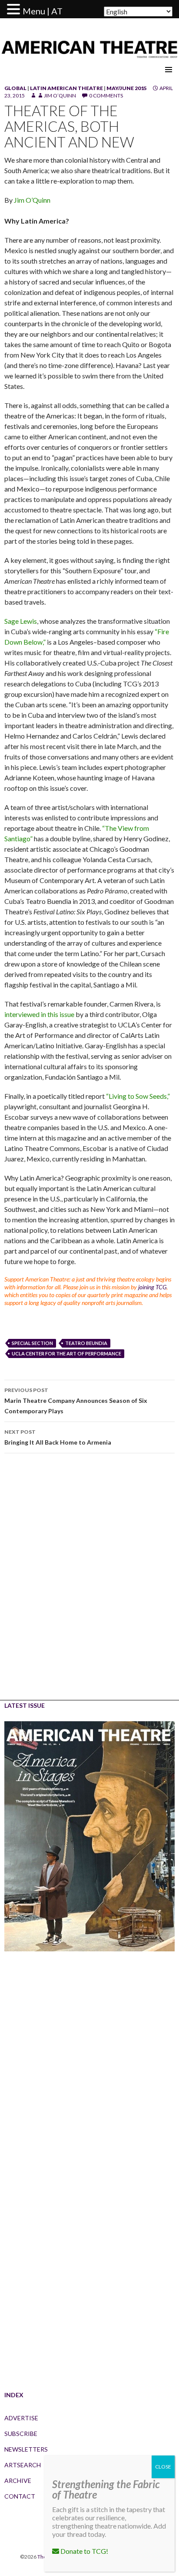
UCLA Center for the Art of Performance (66, 1353)
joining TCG (152, 1287)
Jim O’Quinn (60, 95)
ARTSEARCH (23, 2465)
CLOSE (163, 2467)
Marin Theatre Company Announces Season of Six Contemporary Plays (76, 1401)
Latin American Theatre (66, 88)
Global (15, 88)
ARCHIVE (18, 2481)
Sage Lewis (21, 621)
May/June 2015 (127, 88)
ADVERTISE (21, 2418)
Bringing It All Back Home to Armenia (58, 1437)
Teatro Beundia (86, 1343)
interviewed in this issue (39, 1014)
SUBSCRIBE (21, 2434)
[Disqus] (89, 1583)
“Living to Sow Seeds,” (138, 1096)
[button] (15, 10)
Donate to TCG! (84, 2551)
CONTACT (20, 2496)
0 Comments (106, 95)
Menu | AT (43, 11)
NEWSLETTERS (26, 2449)
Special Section (32, 1343)
